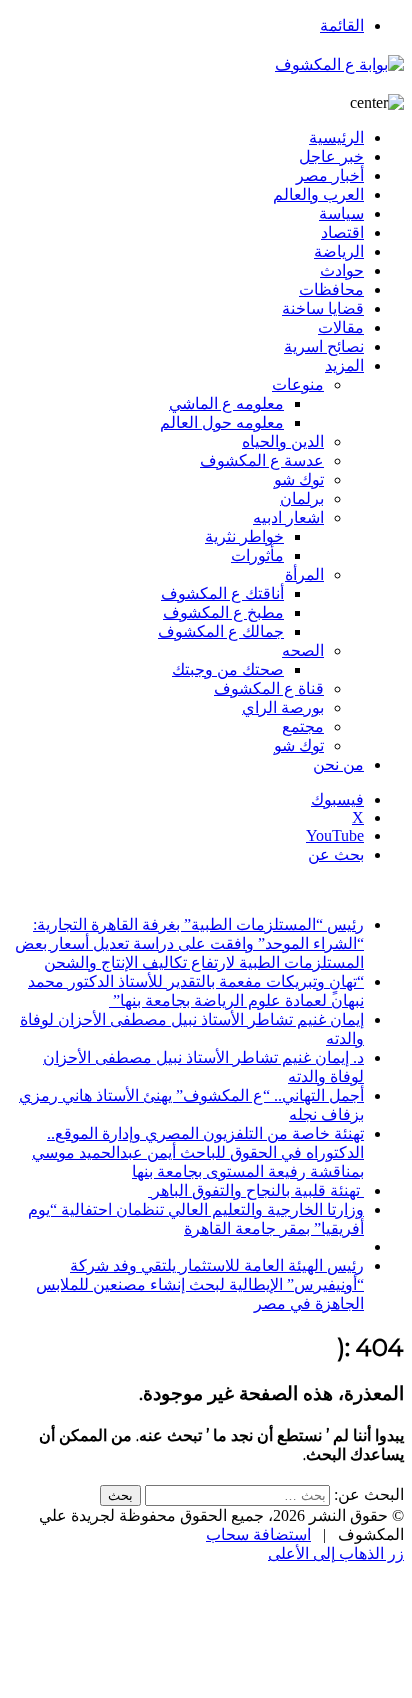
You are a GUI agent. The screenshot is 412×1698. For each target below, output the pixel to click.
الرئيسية (336, 137)
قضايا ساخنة (323, 308)
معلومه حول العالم (222, 422)
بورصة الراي (283, 707)
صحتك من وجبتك (228, 669)
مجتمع (303, 726)
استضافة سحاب (258, 1534)
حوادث (342, 270)
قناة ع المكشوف (269, 688)
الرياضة (339, 251)
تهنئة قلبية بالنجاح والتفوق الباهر (256, 1190)
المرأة (304, 574)
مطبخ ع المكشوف (223, 612)
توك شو (299, 479)
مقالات (341, 327)
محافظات (331, 289)
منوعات (298, 384)
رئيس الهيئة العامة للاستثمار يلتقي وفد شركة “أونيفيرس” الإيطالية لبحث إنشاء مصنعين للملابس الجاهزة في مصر (200, 1284)
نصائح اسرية (324, 346)
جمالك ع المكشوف (221, 631)
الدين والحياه (283, 441)
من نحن (338, 764)
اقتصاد (342, 232)
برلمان (302, 498)
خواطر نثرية (244, 536)
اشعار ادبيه (288, 517)
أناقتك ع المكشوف (222, 593)
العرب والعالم (318, 194)
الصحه (303, 650)
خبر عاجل (331, 156)
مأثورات (257, 555)
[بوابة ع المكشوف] (339, 64)
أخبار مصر (330, 175)
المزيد (344, 365)
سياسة (341, 213)
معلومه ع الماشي (226, 403)
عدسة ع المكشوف (262, 460)
